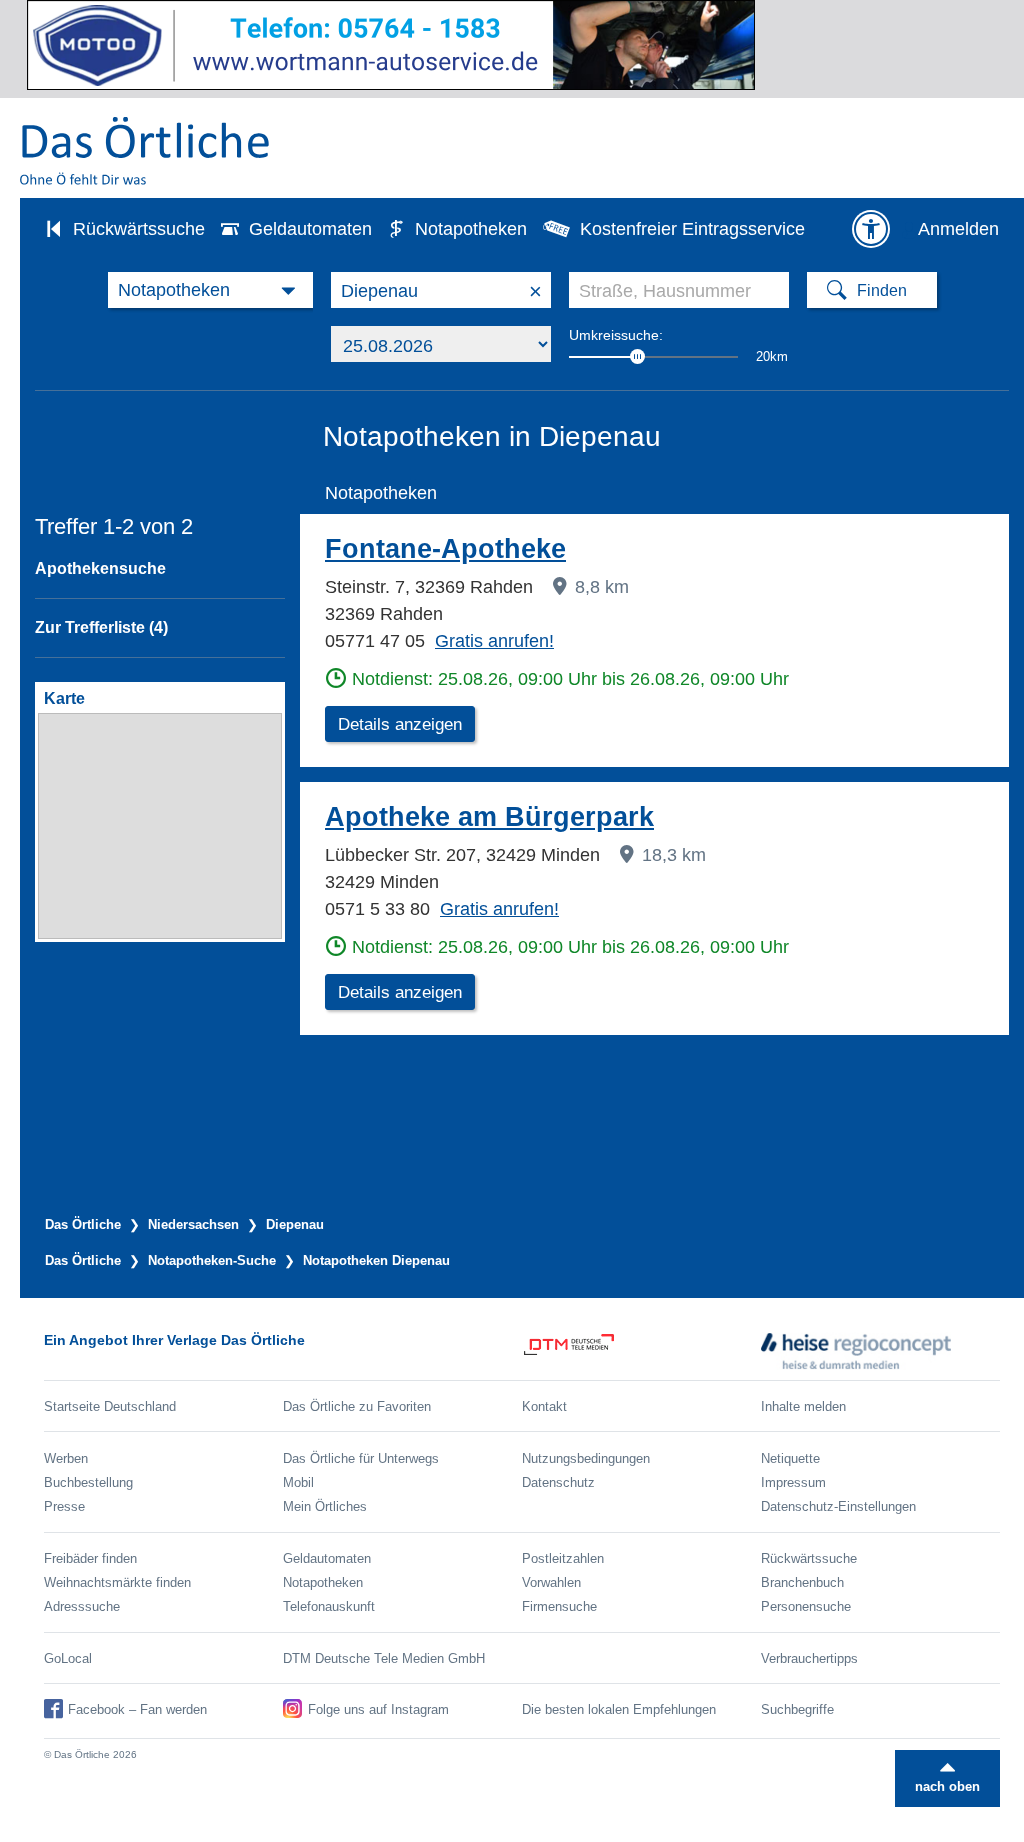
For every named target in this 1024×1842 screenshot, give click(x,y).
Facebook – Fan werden (137, 1709)
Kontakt (544, 1406)
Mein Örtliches (325, 1506)
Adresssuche (82, 1606)
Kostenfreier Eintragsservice (692, 229)
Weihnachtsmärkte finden (117, 1582)
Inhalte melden (803, 1406)
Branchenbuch (802, 1582)
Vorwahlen (551, 1582)
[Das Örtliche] (146, 150)
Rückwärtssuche (139, 229)
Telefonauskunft (329, 1606)
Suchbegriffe (797, 1709)
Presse (64, 1506)
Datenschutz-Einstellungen (838, 1506)
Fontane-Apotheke (445, 549)
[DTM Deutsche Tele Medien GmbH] (641, 1351)
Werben (66, 1458)
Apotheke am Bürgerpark (489, 817)
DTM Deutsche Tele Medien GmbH (384, 1658)
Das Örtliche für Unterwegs (361, 1458)
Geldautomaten (310, 229)
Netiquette (790, 1458)
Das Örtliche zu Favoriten (357, 1406)
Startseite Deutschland (110, 1406)
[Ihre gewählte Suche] (210, 290)
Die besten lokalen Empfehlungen (619, 1709)
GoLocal (68, 1658)
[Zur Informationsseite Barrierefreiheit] (871, 229)
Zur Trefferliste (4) (101, 627)
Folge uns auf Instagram (378, 1709)
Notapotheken (471, 229)
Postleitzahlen (563, 1558)
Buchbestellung (88, 1482)
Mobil (298, 1482)
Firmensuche (559, 1606)
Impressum (793, 1482)
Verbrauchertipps (809, 1658)
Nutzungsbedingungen (586, 1458)
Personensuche (806, 1606)
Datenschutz (558, 1482)
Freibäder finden (90, 1558)
